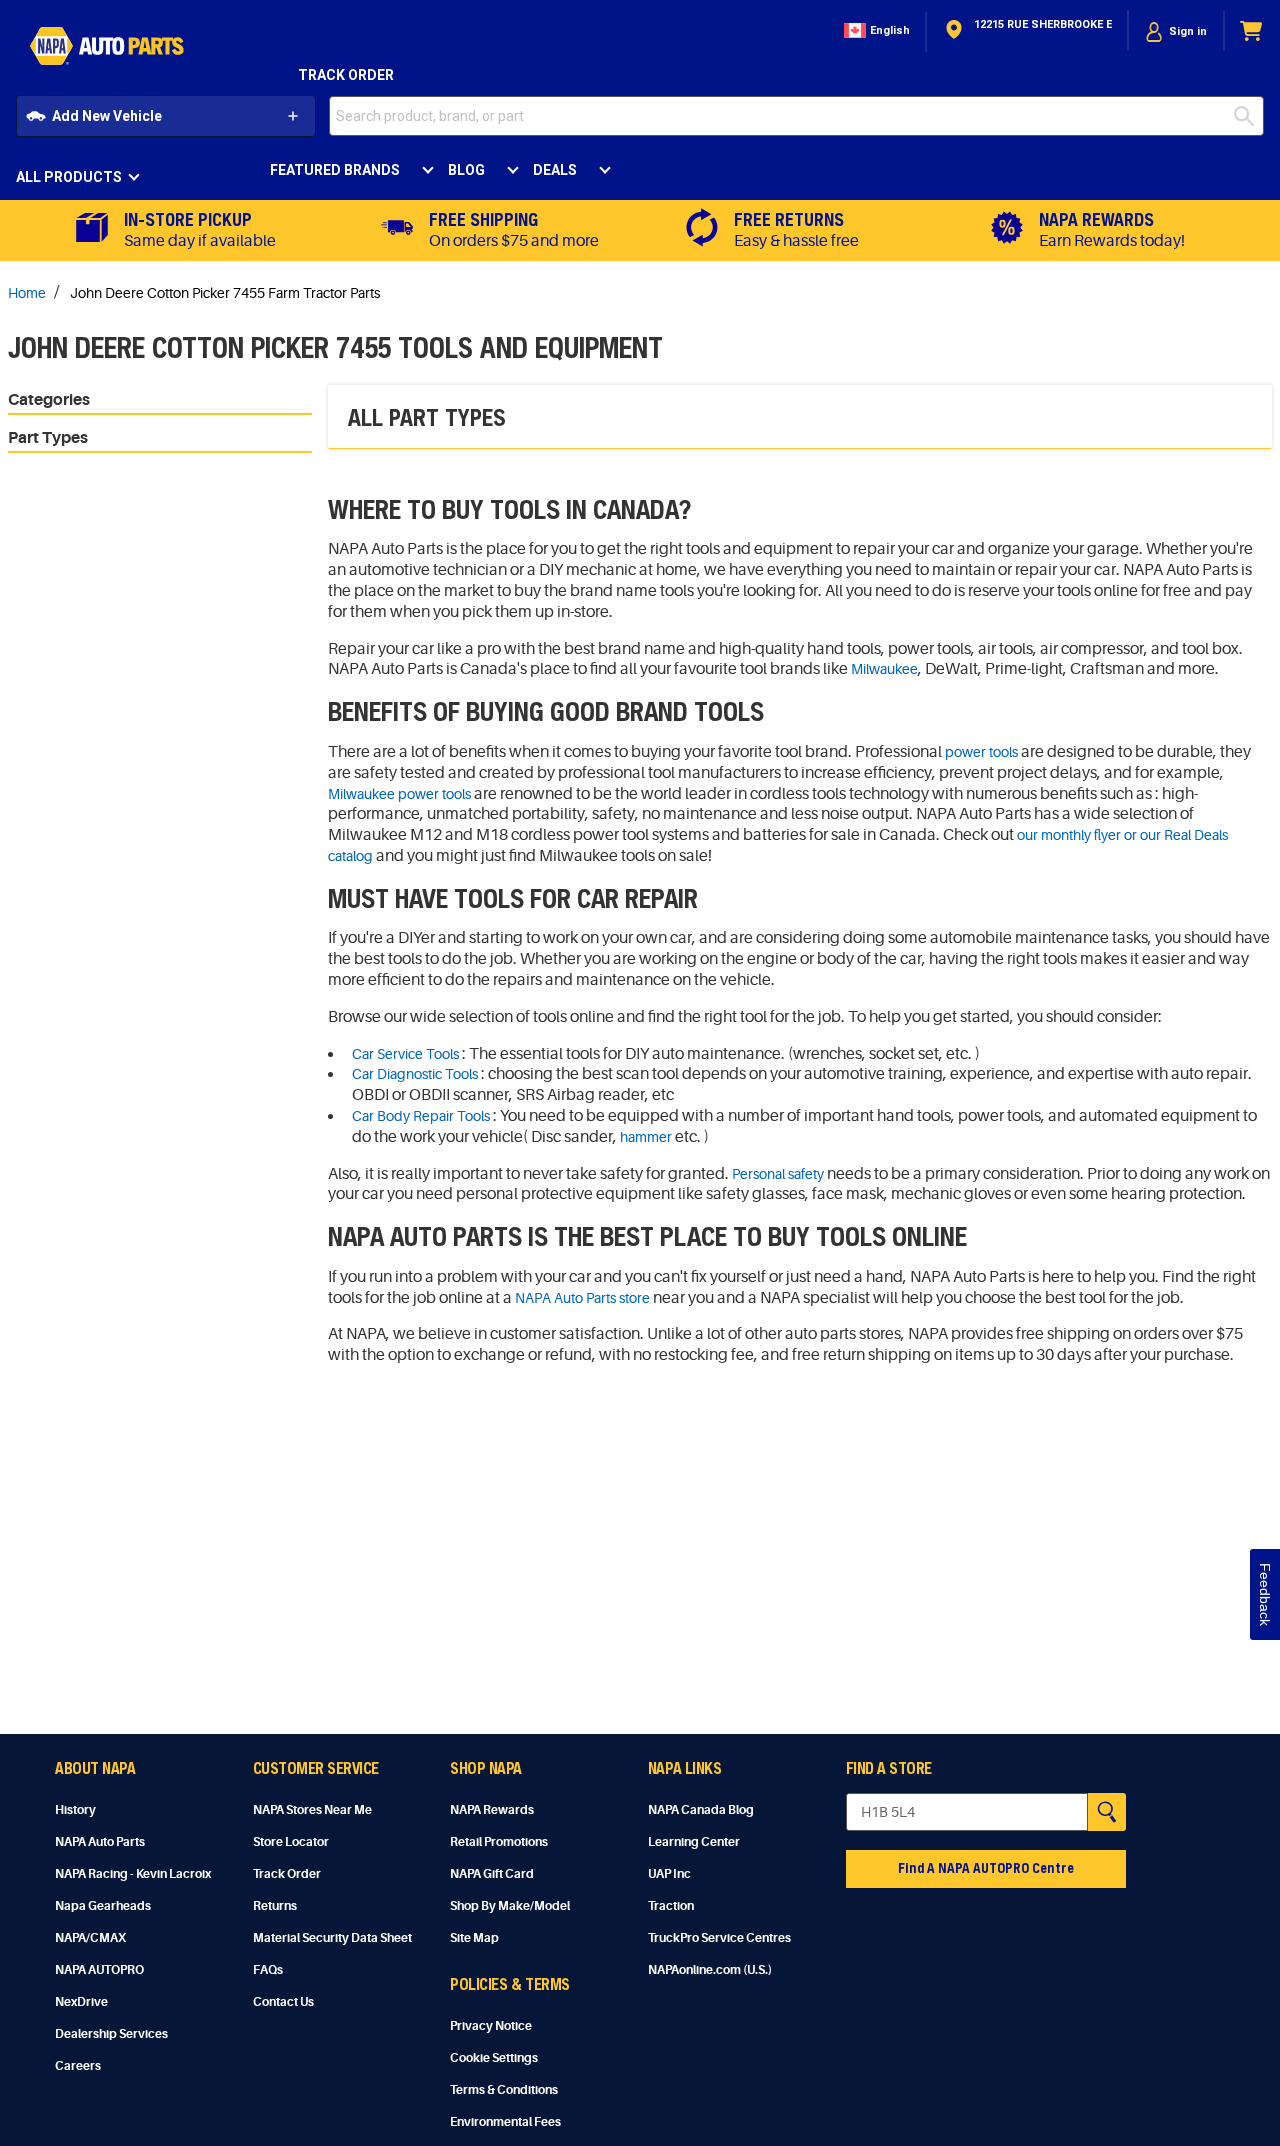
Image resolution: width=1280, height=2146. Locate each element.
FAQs (268, 1970)
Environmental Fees (505, 2122)
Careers (78, 2066)
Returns (275, 1906)
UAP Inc (669, 1874)
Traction (671, 1906)
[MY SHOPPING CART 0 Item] (1252, 31)
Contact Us (283, 2002)
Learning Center (694, 1842)
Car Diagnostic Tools (415, 1074)
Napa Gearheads (103, 1906)
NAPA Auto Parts (100, 1842)
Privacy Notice (491, 2026)
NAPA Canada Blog (701, 1810)
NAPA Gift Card (492, 1874)
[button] (875, 31)
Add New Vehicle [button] (107, 116)
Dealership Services (111, 2034)
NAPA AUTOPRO (99, 1970)
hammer (646, 1137)
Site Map (474, 1938)
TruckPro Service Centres (719, 1938)
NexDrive (81, 2002)
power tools (981, 752)
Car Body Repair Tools (421, 1116)
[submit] (1249, 116)
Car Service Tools (405, 1054)
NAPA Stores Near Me (312, 1810)
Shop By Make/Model (510, 1906)
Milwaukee (884, 669)
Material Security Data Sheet (332, 1938)
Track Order (346, 75)
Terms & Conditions (504, 2090)
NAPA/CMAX (90, 1938)
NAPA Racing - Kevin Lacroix (133, 1874)
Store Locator (291, 1842)
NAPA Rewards (492, 1810)
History (75, 1810)
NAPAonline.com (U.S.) (710, 1970)
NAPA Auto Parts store (582, 1298)
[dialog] (1176, 31)
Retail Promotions (499, 1842)
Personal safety (778, 1174)
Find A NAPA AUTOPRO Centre (986, 1867)
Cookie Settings (494, 2058)
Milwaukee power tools (399, 794)
